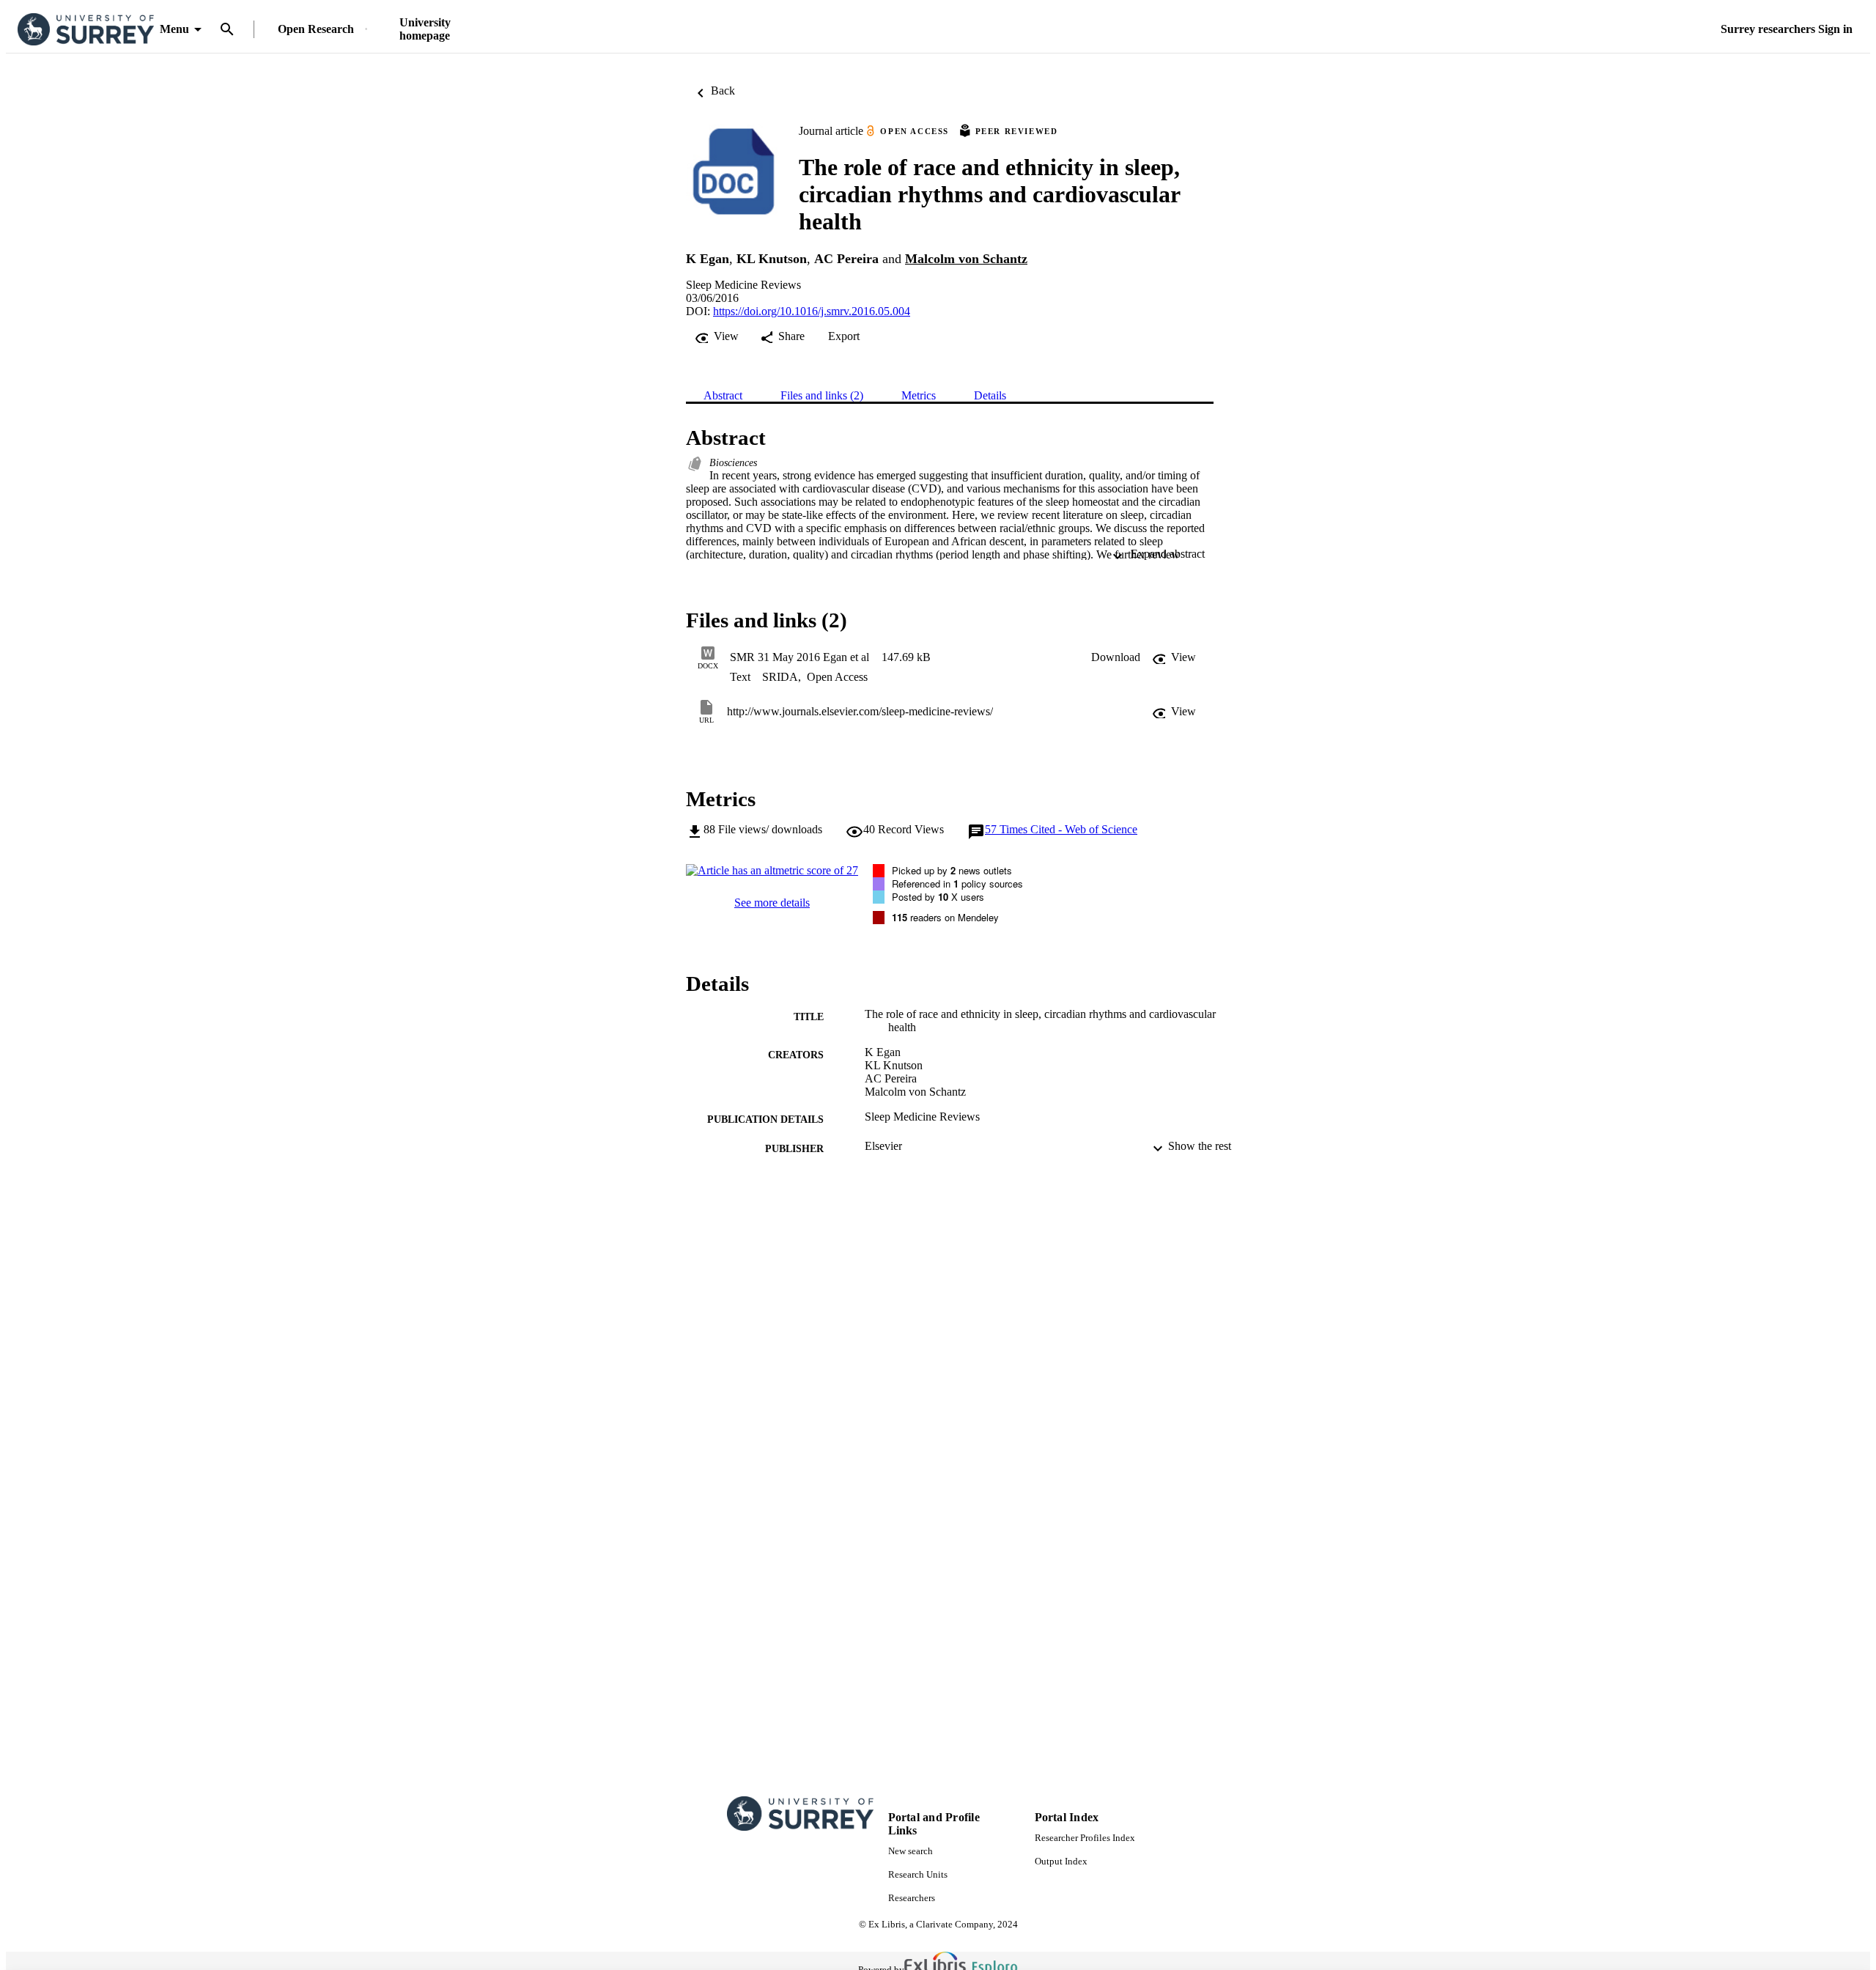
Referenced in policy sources (957, 883)
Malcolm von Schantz (966, 259)
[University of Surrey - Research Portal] (86, 30)
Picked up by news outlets (952, 870)
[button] (1116, 657)
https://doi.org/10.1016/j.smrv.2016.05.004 (812, 311)
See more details (772, 903)
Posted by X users (938, 897)
